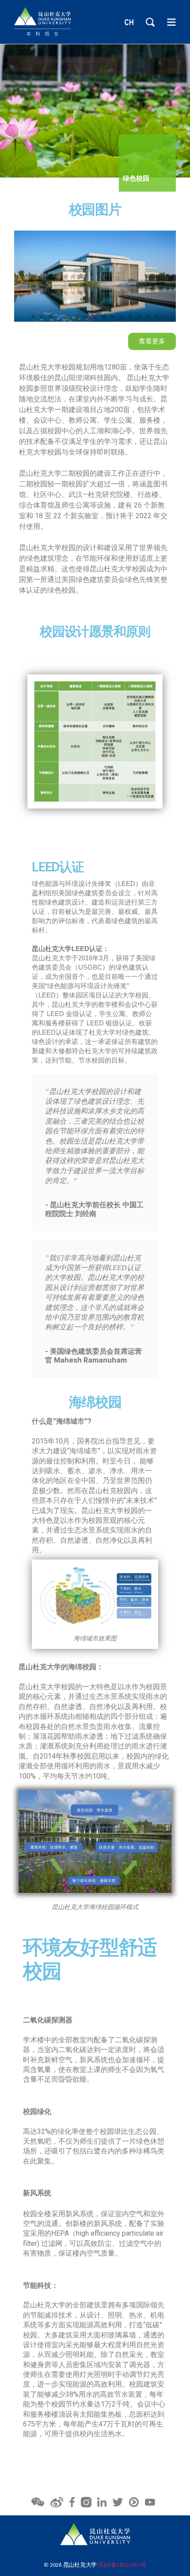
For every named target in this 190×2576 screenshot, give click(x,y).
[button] (33, 317)
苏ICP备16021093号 (122, 2565)
